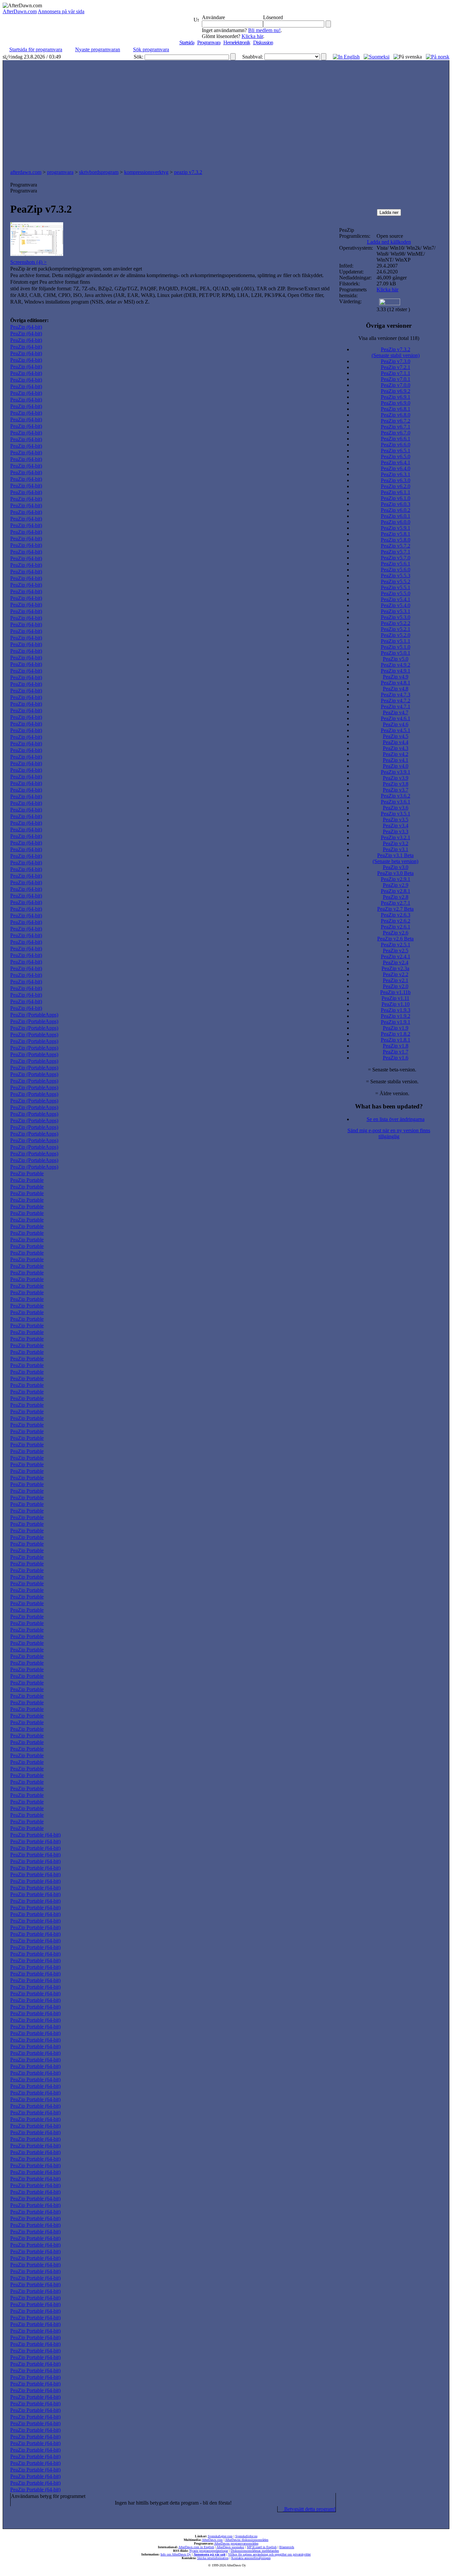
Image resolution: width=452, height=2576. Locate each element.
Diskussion (263, 42)
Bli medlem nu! (264, 30)
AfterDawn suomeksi (230, 2547)
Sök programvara (151, 49)
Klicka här (252, 36)
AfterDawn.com (20, 11)
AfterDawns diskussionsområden (247, 2540)
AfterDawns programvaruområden (236, 2543)
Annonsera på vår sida (61, 11)
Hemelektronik (237, 42)
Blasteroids (287, 2547)
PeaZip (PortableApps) (34, 1015)
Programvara (209, 42)
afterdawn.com (26, 172)
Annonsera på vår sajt (209, 2554)
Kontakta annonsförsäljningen (251, 2558)
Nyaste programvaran (98, 49)
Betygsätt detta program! (309, 2509)
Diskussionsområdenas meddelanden (255, 2551)
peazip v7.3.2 (188, 172)
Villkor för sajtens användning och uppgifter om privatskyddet (269, 2554)
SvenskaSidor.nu (246, 2536)
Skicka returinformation (213, 2558)
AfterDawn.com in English (196, 2547)
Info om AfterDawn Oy (176, 2554)
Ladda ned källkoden (389, 242)
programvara (60, 172)
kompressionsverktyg (146, 172)
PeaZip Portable (27, 1173)
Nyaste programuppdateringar (209, 2551)
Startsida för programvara (36, 49)
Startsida (187, 42)
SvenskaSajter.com (220, 2536)
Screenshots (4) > (28, 262)
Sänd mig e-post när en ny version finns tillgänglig (389, 1133)
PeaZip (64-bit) (26, 327)
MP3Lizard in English (262, 2547)
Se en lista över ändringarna (396, 1119)
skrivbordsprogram (99, 172)
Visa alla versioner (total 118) (389, 338)
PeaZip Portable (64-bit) (35, 1835)
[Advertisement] (226, 116)
